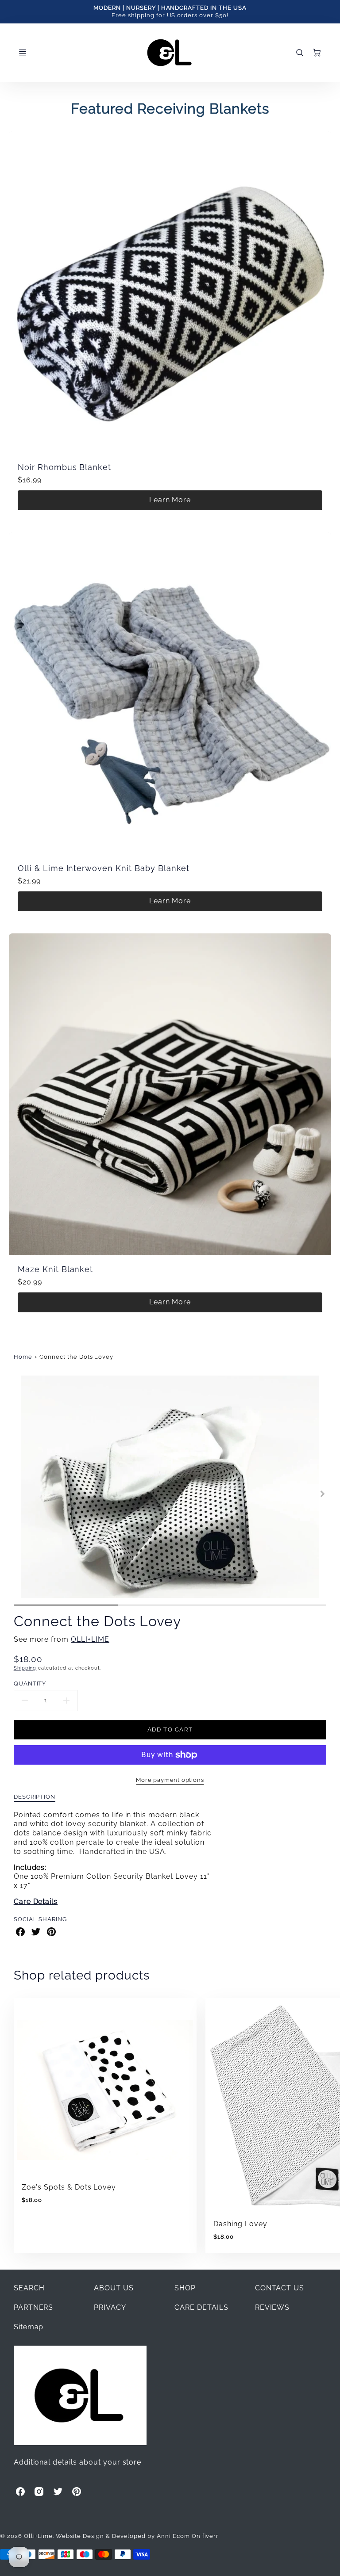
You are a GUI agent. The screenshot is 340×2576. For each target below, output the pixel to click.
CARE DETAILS (201, 2307)
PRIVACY (110, 2307)
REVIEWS (272, 2307)
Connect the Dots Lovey (76, 1357)
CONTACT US (280, 2288)
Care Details (36, 1901)
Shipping (25, 1668)
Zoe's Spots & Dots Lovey (69, 2187)
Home (23, 1357)
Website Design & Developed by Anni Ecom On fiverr (137, 2536)
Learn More (170, 500)
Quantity (30, 1683)
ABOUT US (114, 2288)
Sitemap (29, 2327)
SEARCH (29, 2288)
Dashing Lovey (240, 2224)
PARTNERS (34, 2307)
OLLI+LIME (90, 1639)
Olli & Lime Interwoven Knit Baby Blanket (104, 868)
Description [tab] (35, 1796)
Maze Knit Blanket (55, 1269)
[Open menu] (23, 53)
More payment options (170, 1780)
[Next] (322, 1494)
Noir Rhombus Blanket (64, 467)
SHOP (185, 2288)
